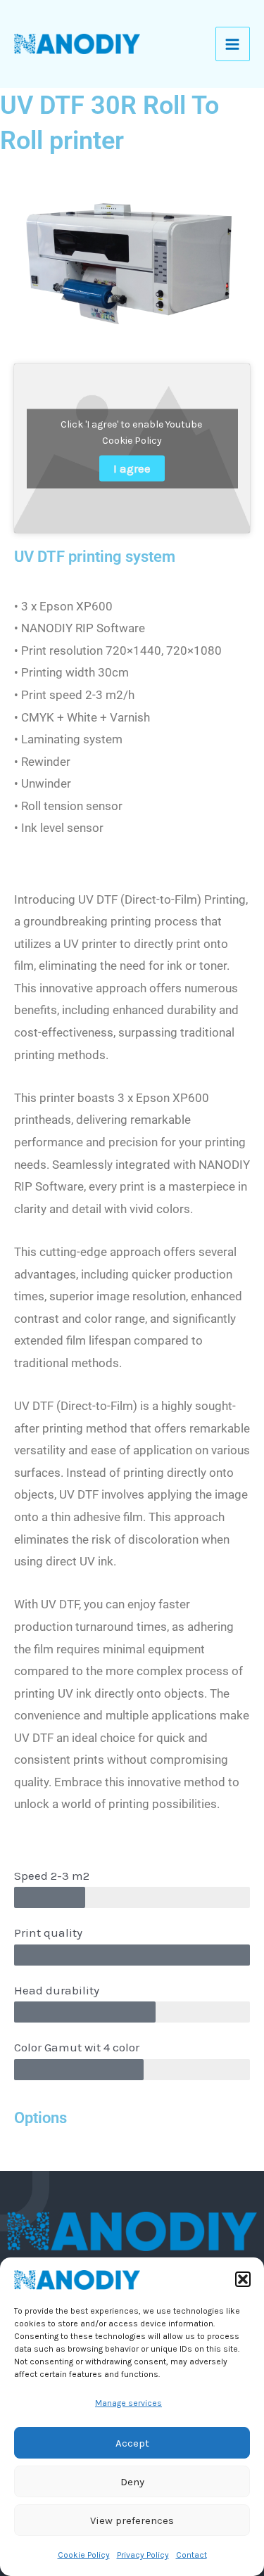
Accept (132, 2443)
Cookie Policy (84, 2555)
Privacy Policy (143, 2555)
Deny (132, 2482)
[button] (243, 2279)
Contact (191, 2555)
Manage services (128, 2403)
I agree (132, 468)
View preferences (132, 2520)
